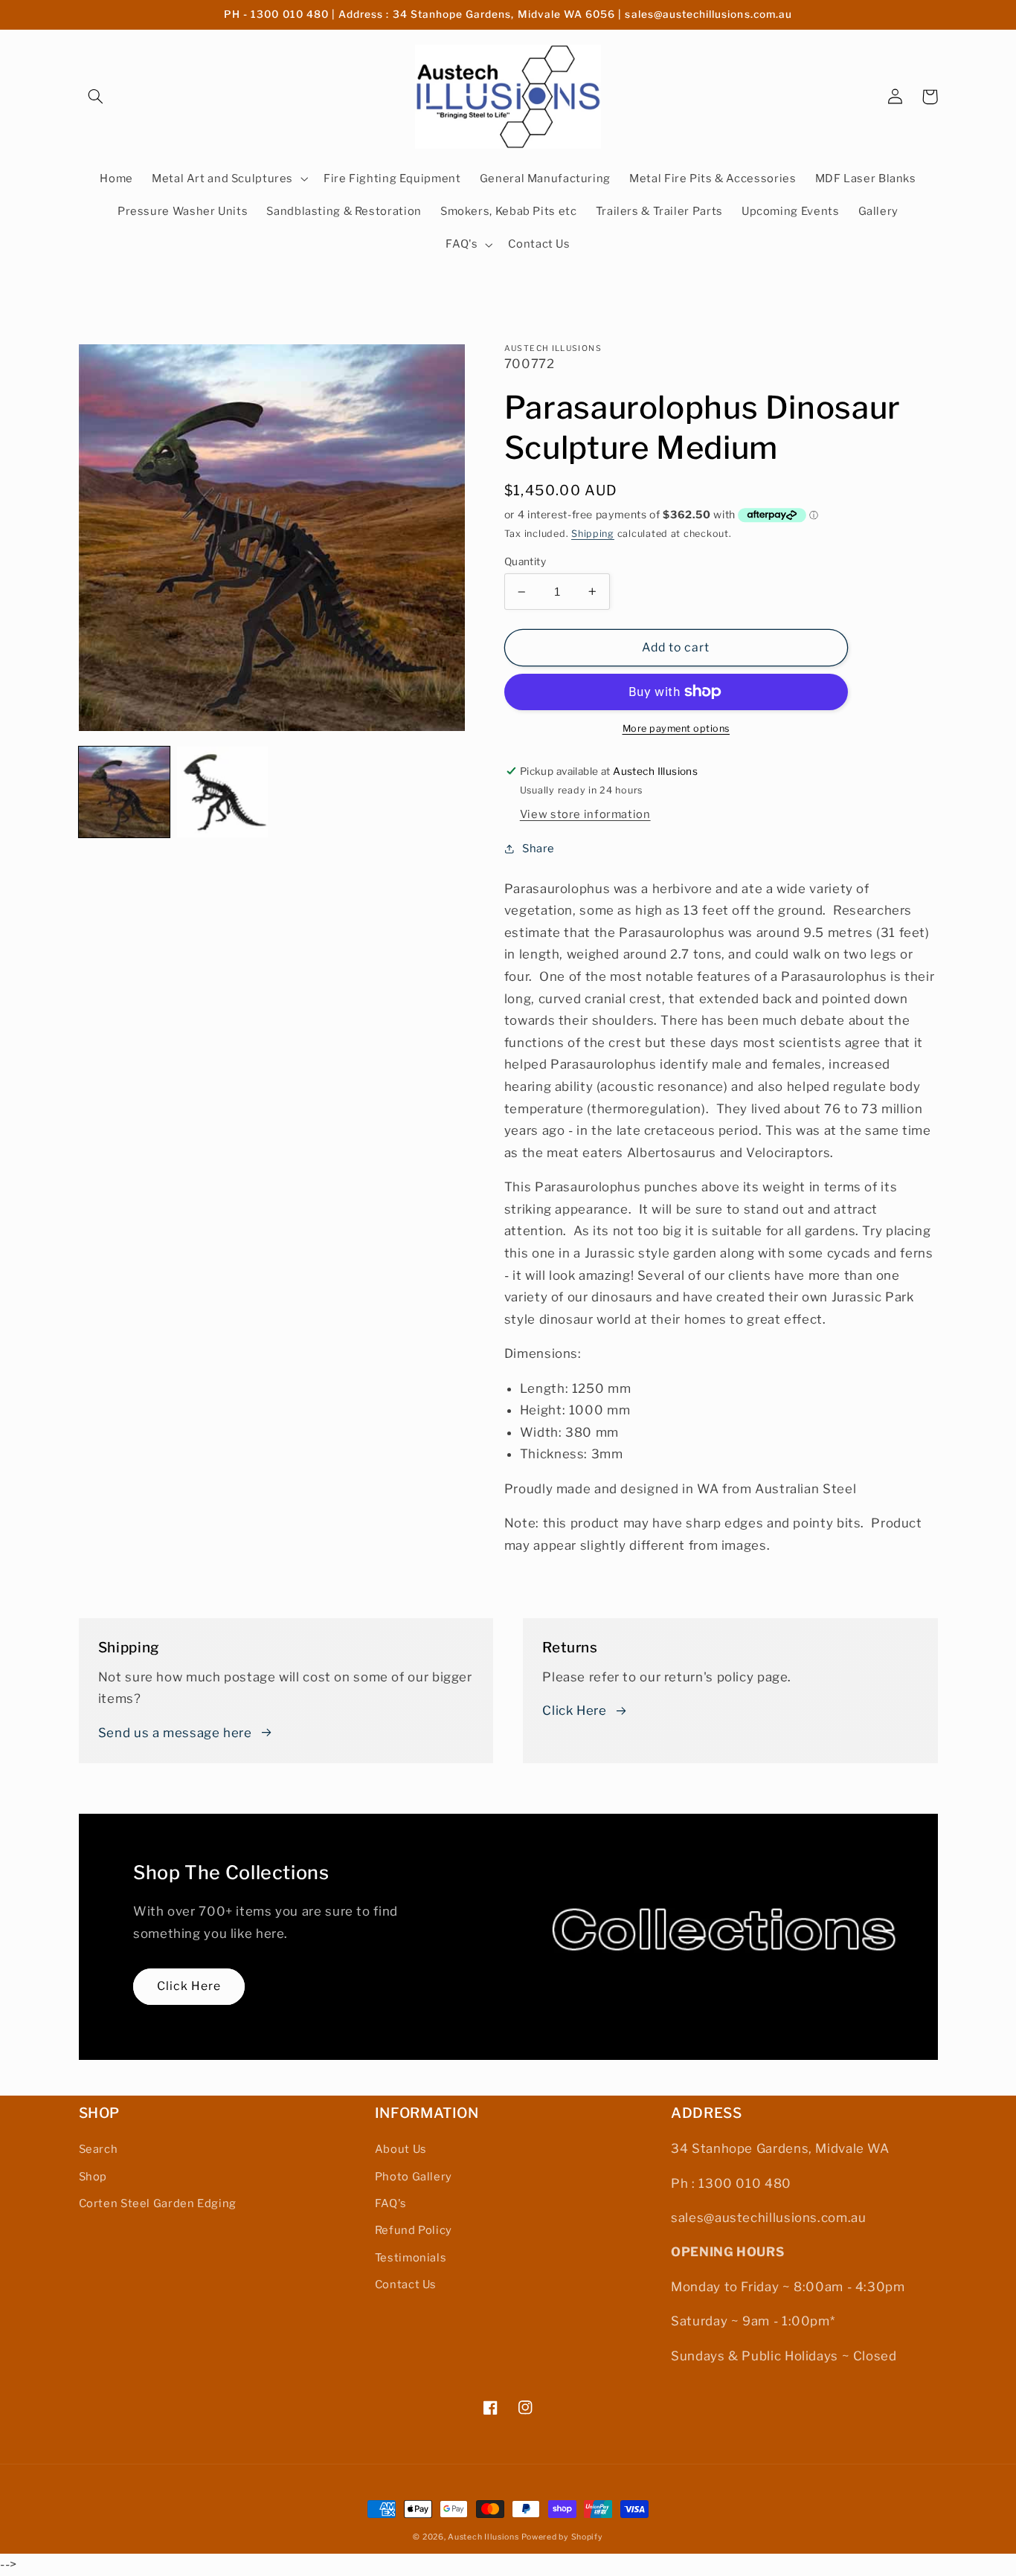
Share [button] (538, 849)
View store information (585, 814)
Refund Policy (414, 2230)
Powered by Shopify (562, 2537)
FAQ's (391, 2203)
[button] (96, 97)
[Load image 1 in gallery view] (124, 792)
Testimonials (411, 2258)
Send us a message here (175, 1733)
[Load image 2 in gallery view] (222, 792)
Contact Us (406, 2284)
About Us (401, 2149)
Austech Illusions (483, 2537)
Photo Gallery (414, 2177)
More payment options (676, 728)
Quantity (525, 561)
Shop (93, 2177)
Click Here (574, 1710)
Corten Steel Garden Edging (158, 2203)
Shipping (593, 534)
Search (99, 2149)
